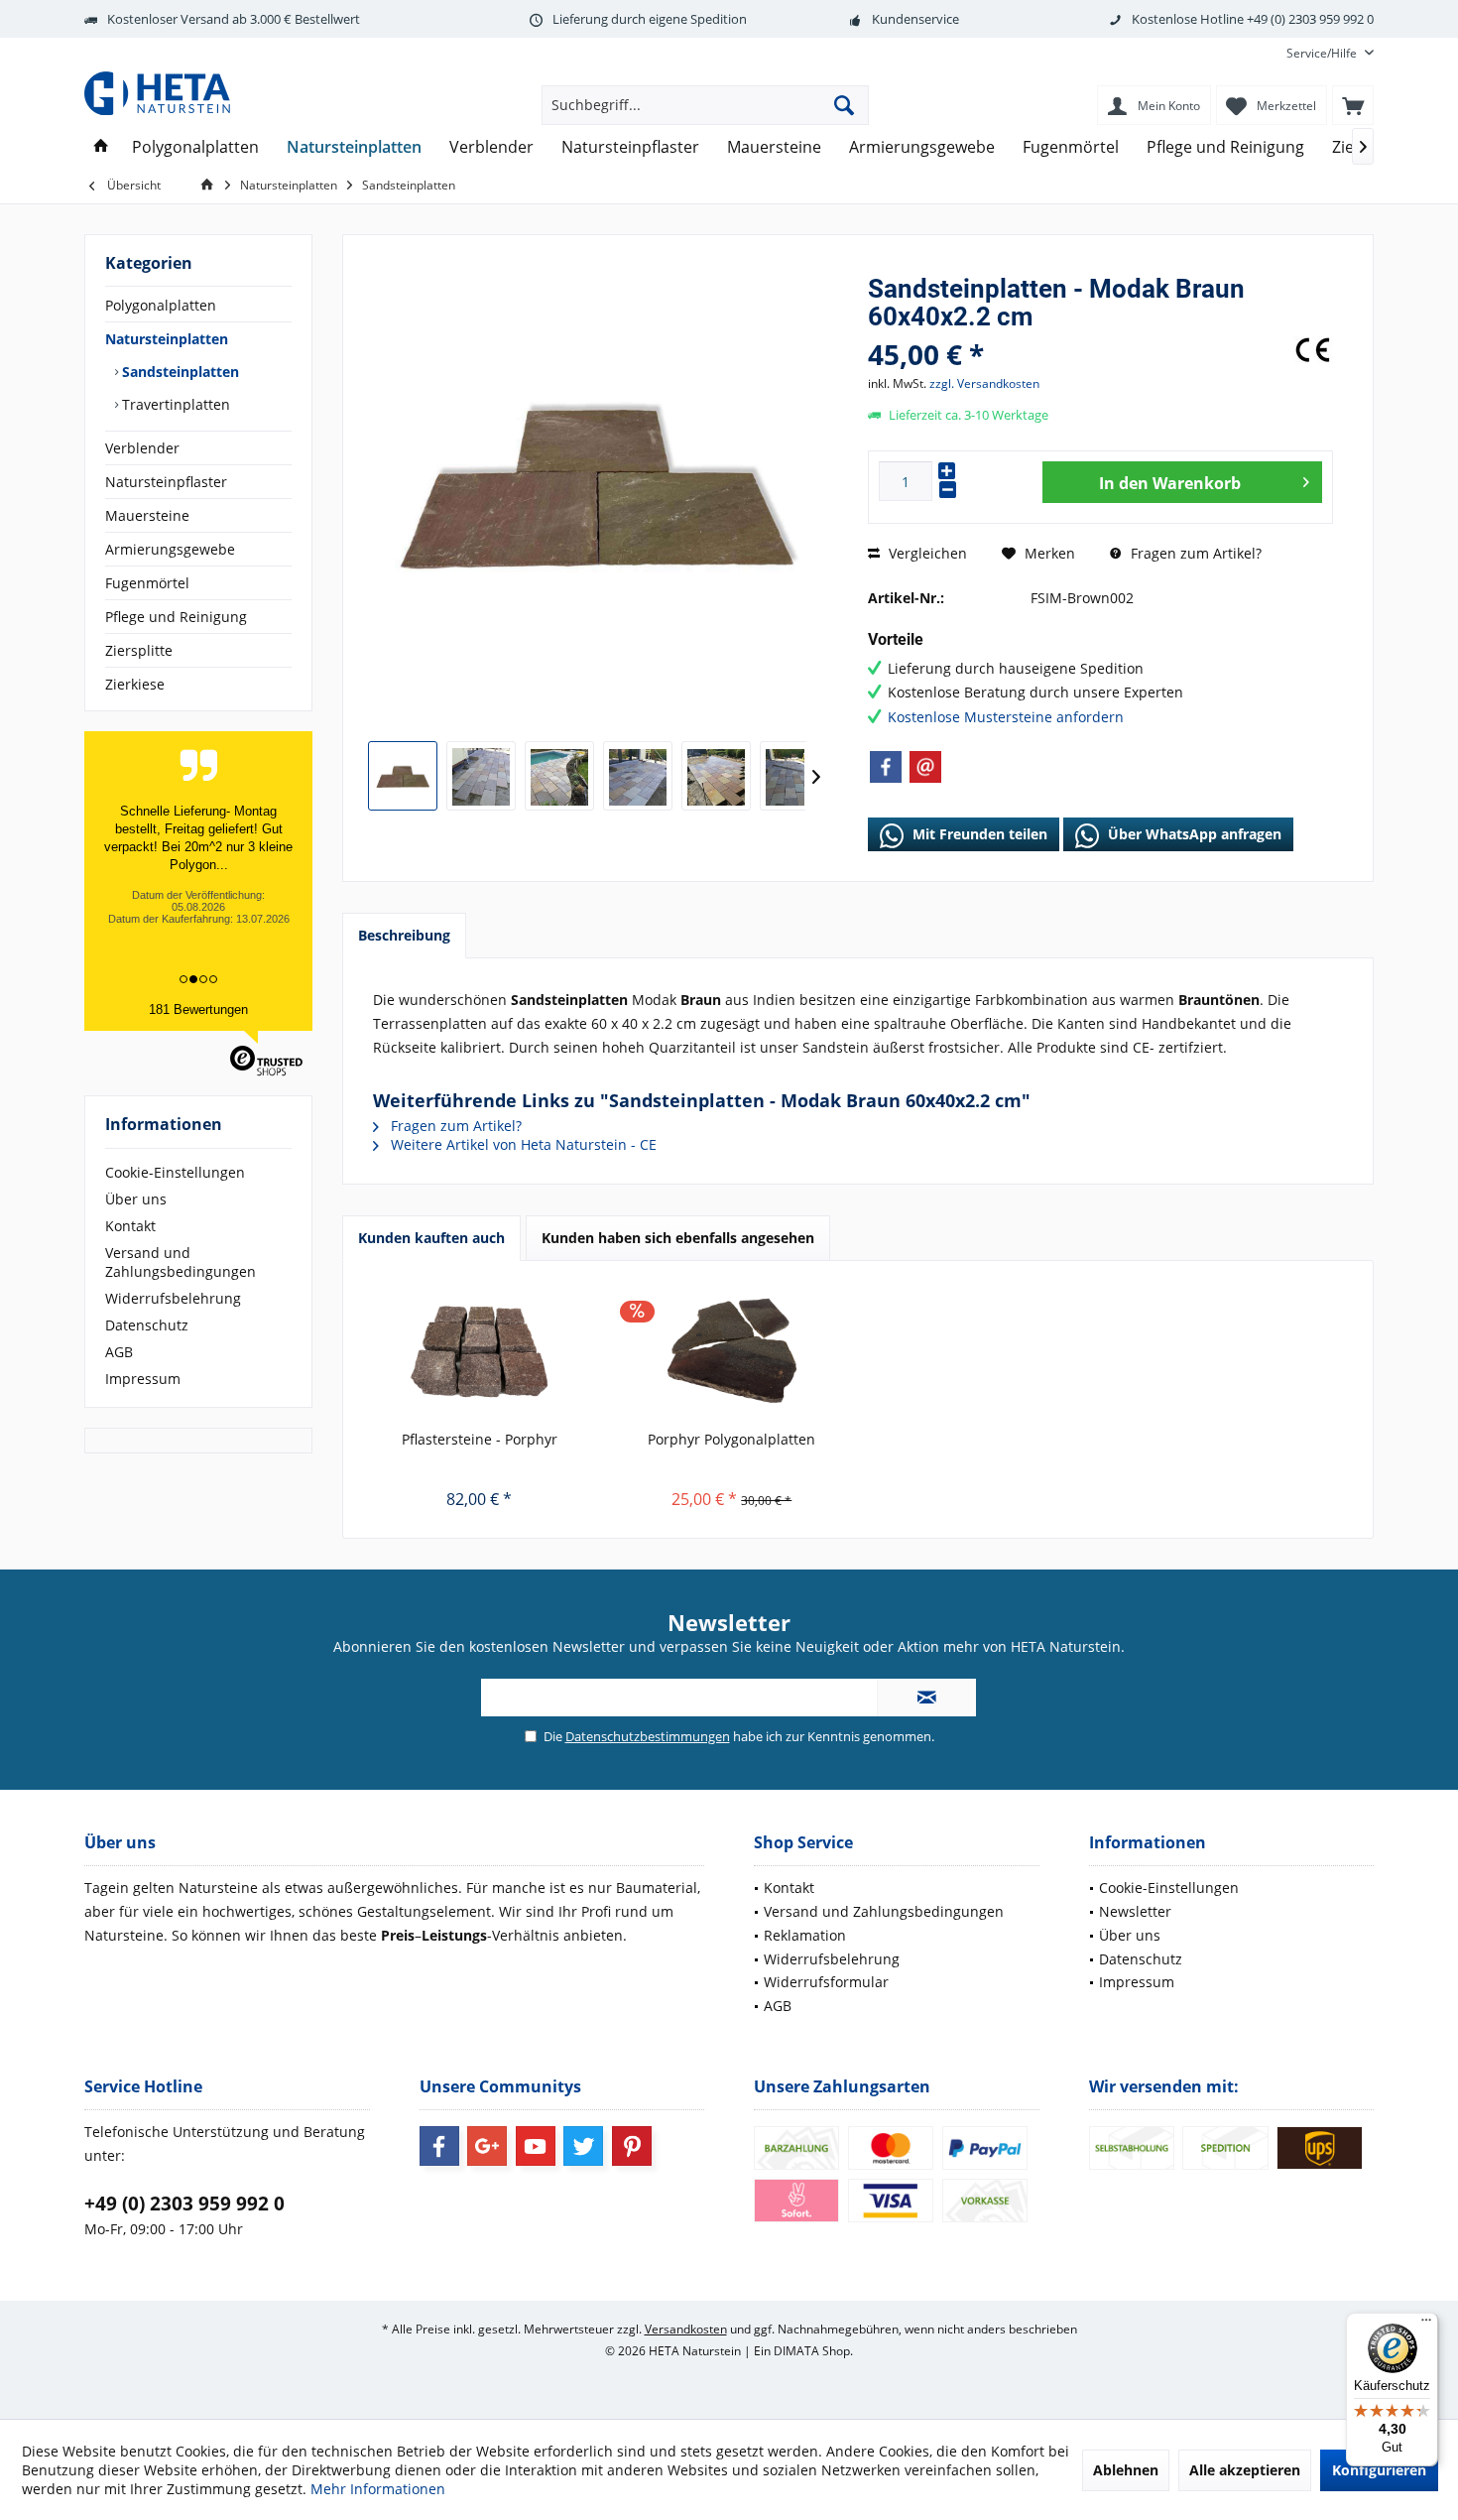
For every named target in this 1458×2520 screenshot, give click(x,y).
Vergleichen (926, 553)
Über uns (136, 1199)
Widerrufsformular (826, 1982)
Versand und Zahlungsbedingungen (181, 1262)
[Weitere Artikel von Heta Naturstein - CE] (1313, 350)
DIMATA (796, 2351)
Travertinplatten (174, 404)
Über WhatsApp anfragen (1193, 834)
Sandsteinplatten (179, 372)
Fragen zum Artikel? (1194, 553)
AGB (119, 1352)
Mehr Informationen (378, 2489)
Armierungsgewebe (170, 549)
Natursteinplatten (167, 339)
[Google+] (487, 2146)
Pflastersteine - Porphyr (480, 1439)
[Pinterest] (632, 2146)
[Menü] (1426, 2325)
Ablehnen (1126, 2470)
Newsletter (1135, 1911)
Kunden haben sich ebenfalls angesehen (678, 1238)
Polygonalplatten (161, 305)
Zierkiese (135, 684)
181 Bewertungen (198, 1009)
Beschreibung (404, 935)
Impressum (143, 1379)
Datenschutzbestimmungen (648, 1736)
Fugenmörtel (147, 583)
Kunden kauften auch (431, 1238)
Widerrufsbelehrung (173, 1298)
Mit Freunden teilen (978, 834)
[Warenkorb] (1353, 105)
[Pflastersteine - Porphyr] (480, 1350)
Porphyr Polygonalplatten (731, 1439)
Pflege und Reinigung (176, 617)
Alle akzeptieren (1245, 2470)
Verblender (142, 448)
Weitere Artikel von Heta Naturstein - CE (522, 1144)
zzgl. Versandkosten (984, 383)
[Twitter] (583, 2146)
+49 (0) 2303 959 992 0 (184, 2204)
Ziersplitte (139, 650)
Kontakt (130, 1226)
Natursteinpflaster (166, 482)
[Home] (101, 147)
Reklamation (805, 1935)
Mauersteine (147, 515)
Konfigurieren (1379, 2470)
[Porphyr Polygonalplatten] (732, 1350)
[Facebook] (886, 767)
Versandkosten (686, 2329)
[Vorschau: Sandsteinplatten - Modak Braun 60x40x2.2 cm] (403, 776)
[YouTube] (536, 2146)
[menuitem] (1323, 53)
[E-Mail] (925, 767)
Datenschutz (147, 1325)
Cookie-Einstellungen (175, 1172)
